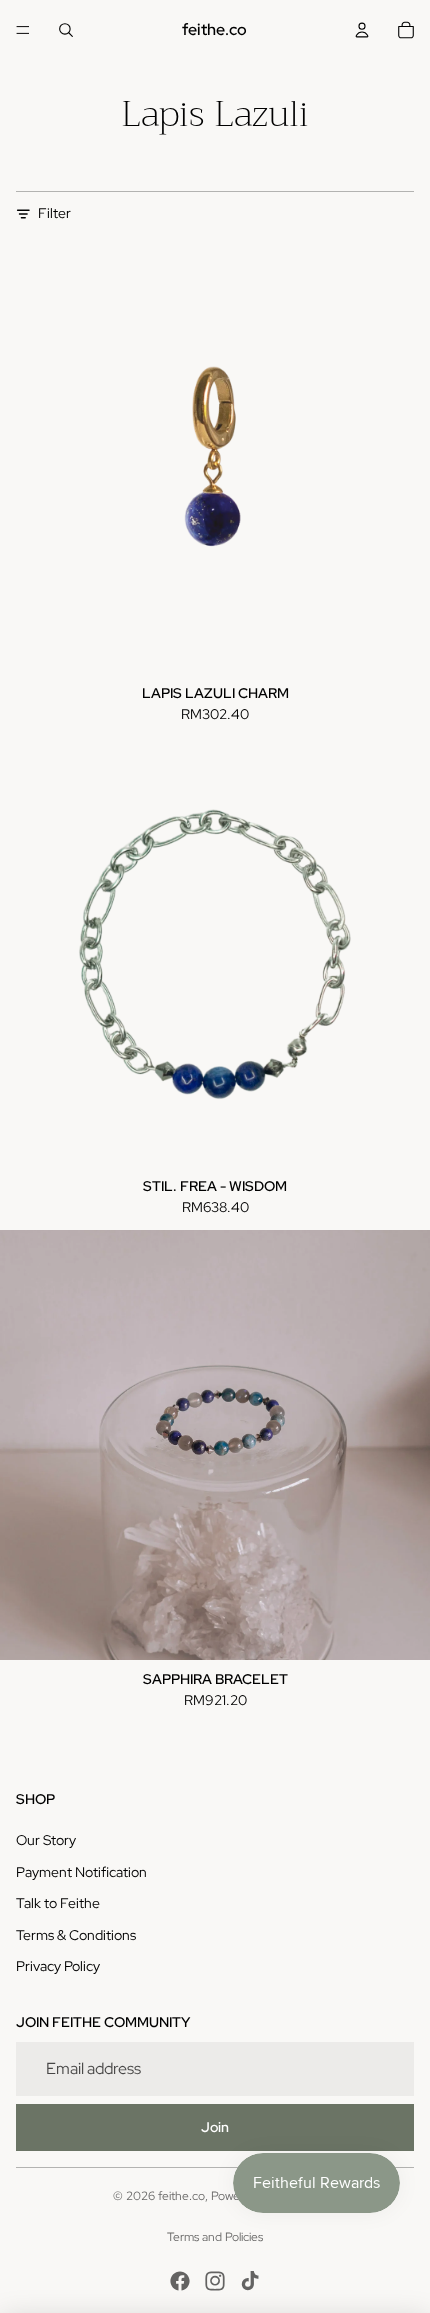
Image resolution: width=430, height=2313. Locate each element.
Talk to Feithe (58, 1903)
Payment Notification (81, 1872)
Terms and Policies (215, 2237)
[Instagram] (215, 2281)
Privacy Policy (58, 1966)
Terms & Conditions (76, 1935)
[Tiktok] (250, 2281)
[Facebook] (180, 2281)
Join (215, 2127)
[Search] (66, 30)
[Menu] (23, 30)
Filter (54, 213)
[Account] (362, 30)
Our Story (46, 1840)
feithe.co (181, 2196)
